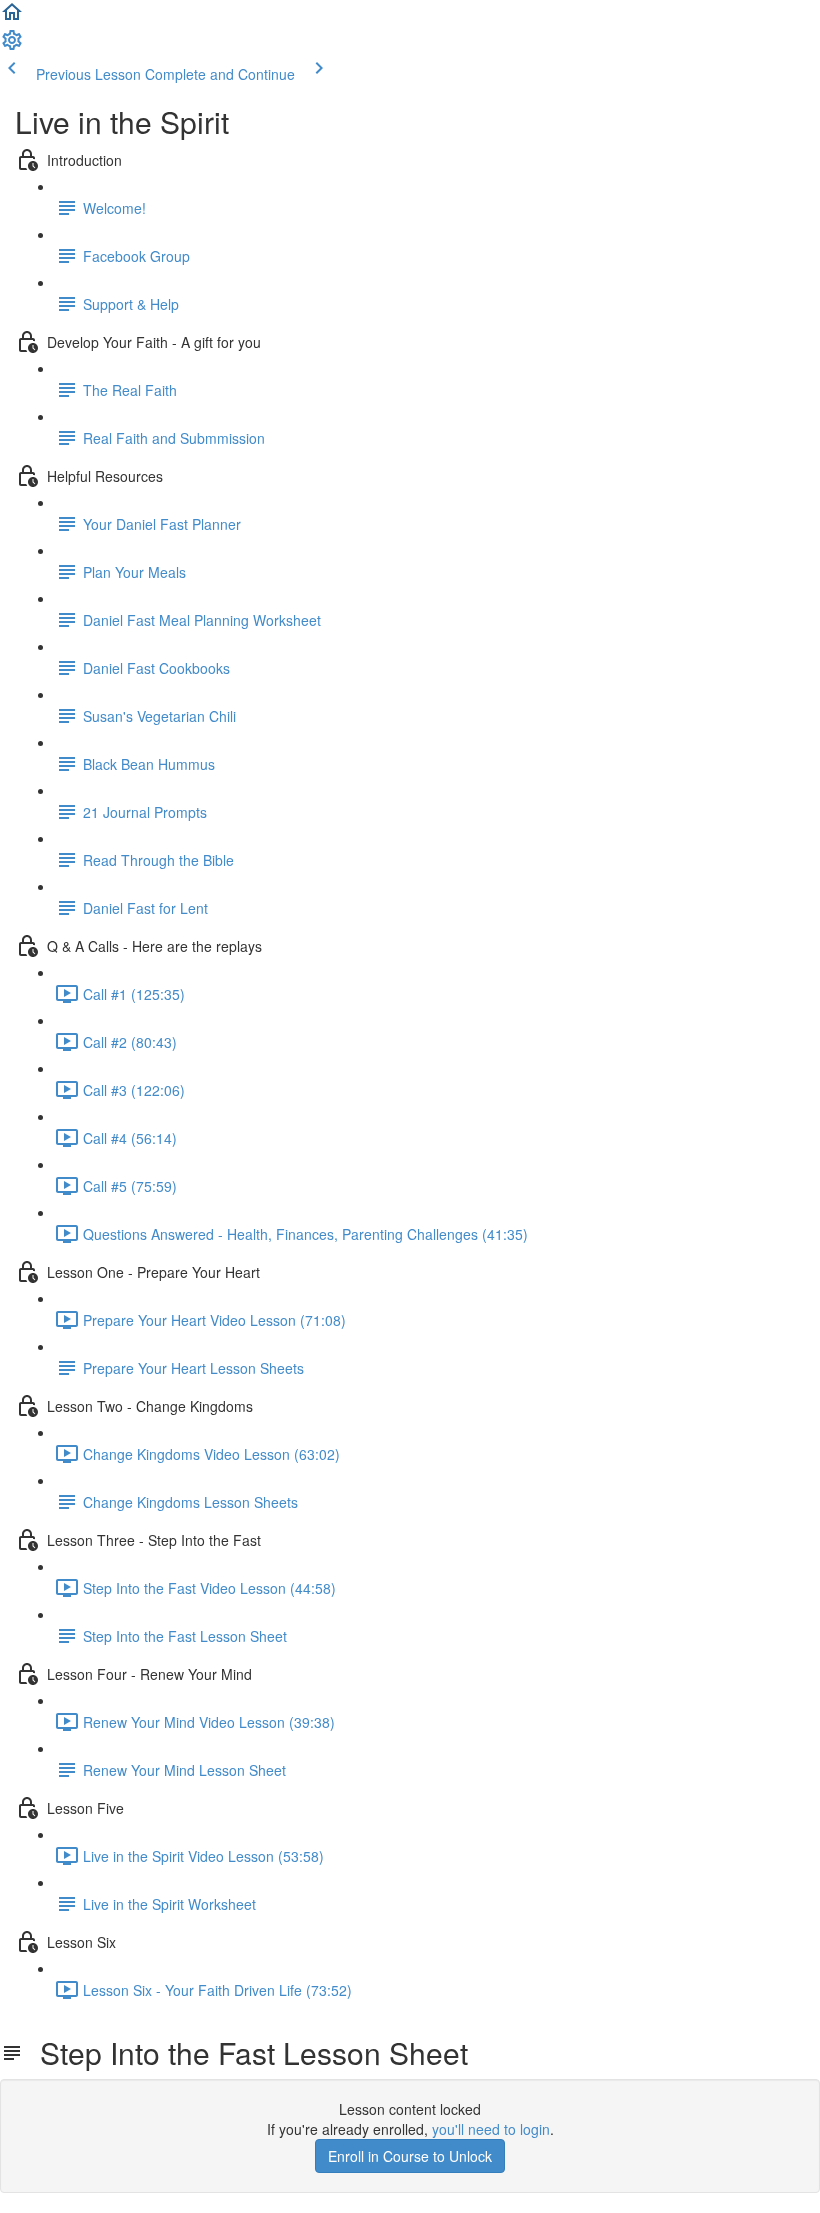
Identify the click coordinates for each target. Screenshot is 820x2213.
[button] (12, 18)
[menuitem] (12, 46)
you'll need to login (491, 2129)
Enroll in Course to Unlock (410, 2156)
